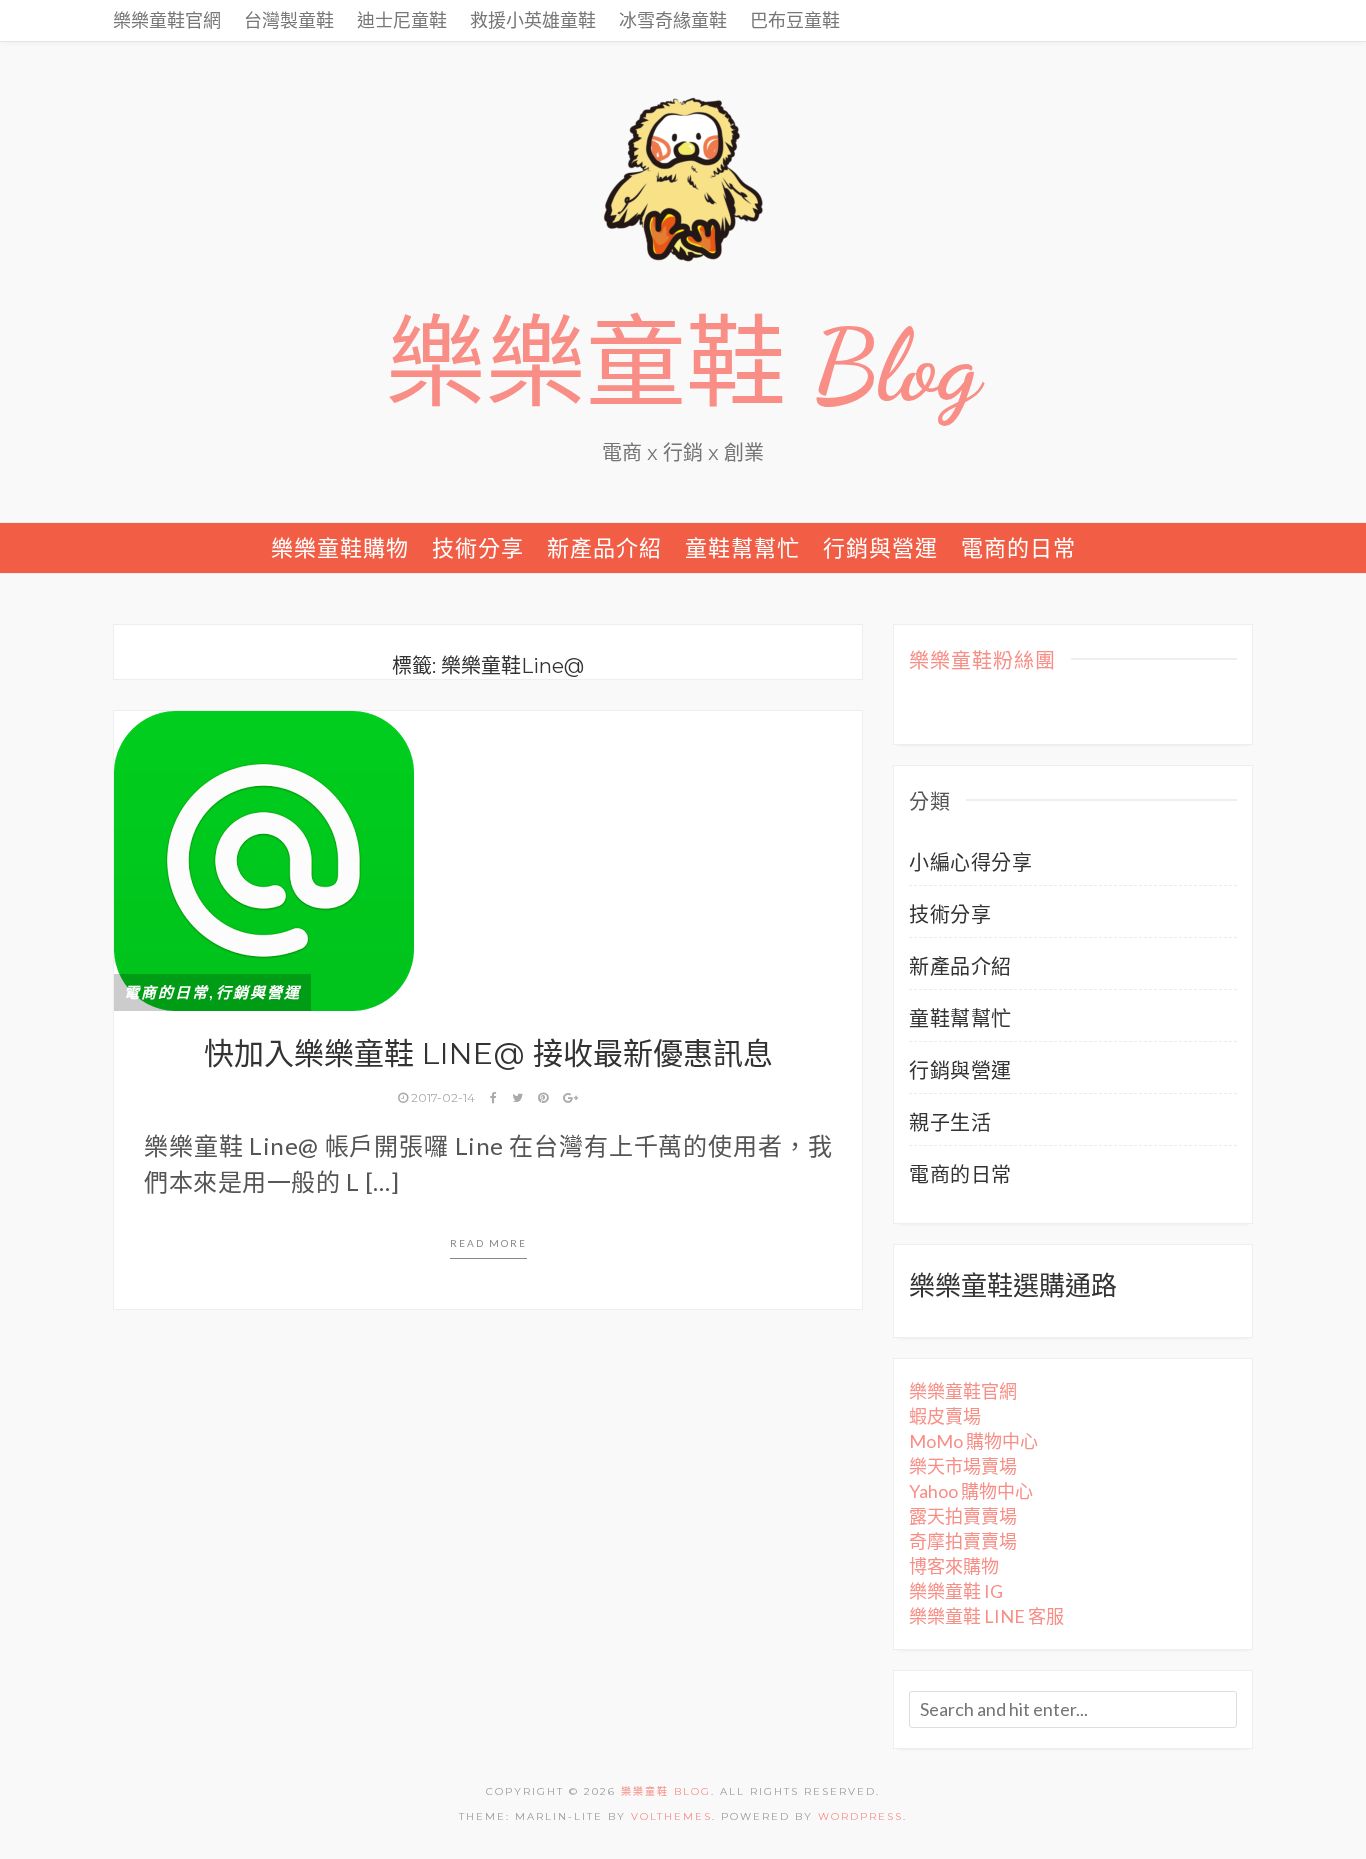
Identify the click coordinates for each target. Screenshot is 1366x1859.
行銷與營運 (880, 547)
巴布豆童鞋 (795, 20)
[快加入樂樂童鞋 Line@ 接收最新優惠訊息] (264, 858)
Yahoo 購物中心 (971, 1491)
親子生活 (950, 1122)
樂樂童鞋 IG (956, 1591)
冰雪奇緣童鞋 (673, 20)
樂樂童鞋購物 (340, 547)
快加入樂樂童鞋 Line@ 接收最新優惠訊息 (488, 1053)
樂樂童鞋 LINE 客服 (986, 1616)
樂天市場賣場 (963, 1466)
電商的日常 (1018, 547)
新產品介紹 (604, 547)
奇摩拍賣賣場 (963, 1541)
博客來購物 (954, 1566)
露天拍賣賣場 (963, 1516)
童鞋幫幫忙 (742, 547)
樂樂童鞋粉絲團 (982, 662)
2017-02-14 (443, 1097)
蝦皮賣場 (945, 1416)
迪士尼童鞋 (402, 20)
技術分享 (478, 547)
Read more (488, 1243)
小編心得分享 (970, 862)
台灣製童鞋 (289, 20)
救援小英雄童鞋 (533, 20)
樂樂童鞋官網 (167, 20)
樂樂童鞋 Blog (683, 366)
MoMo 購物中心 (973, 1441)
